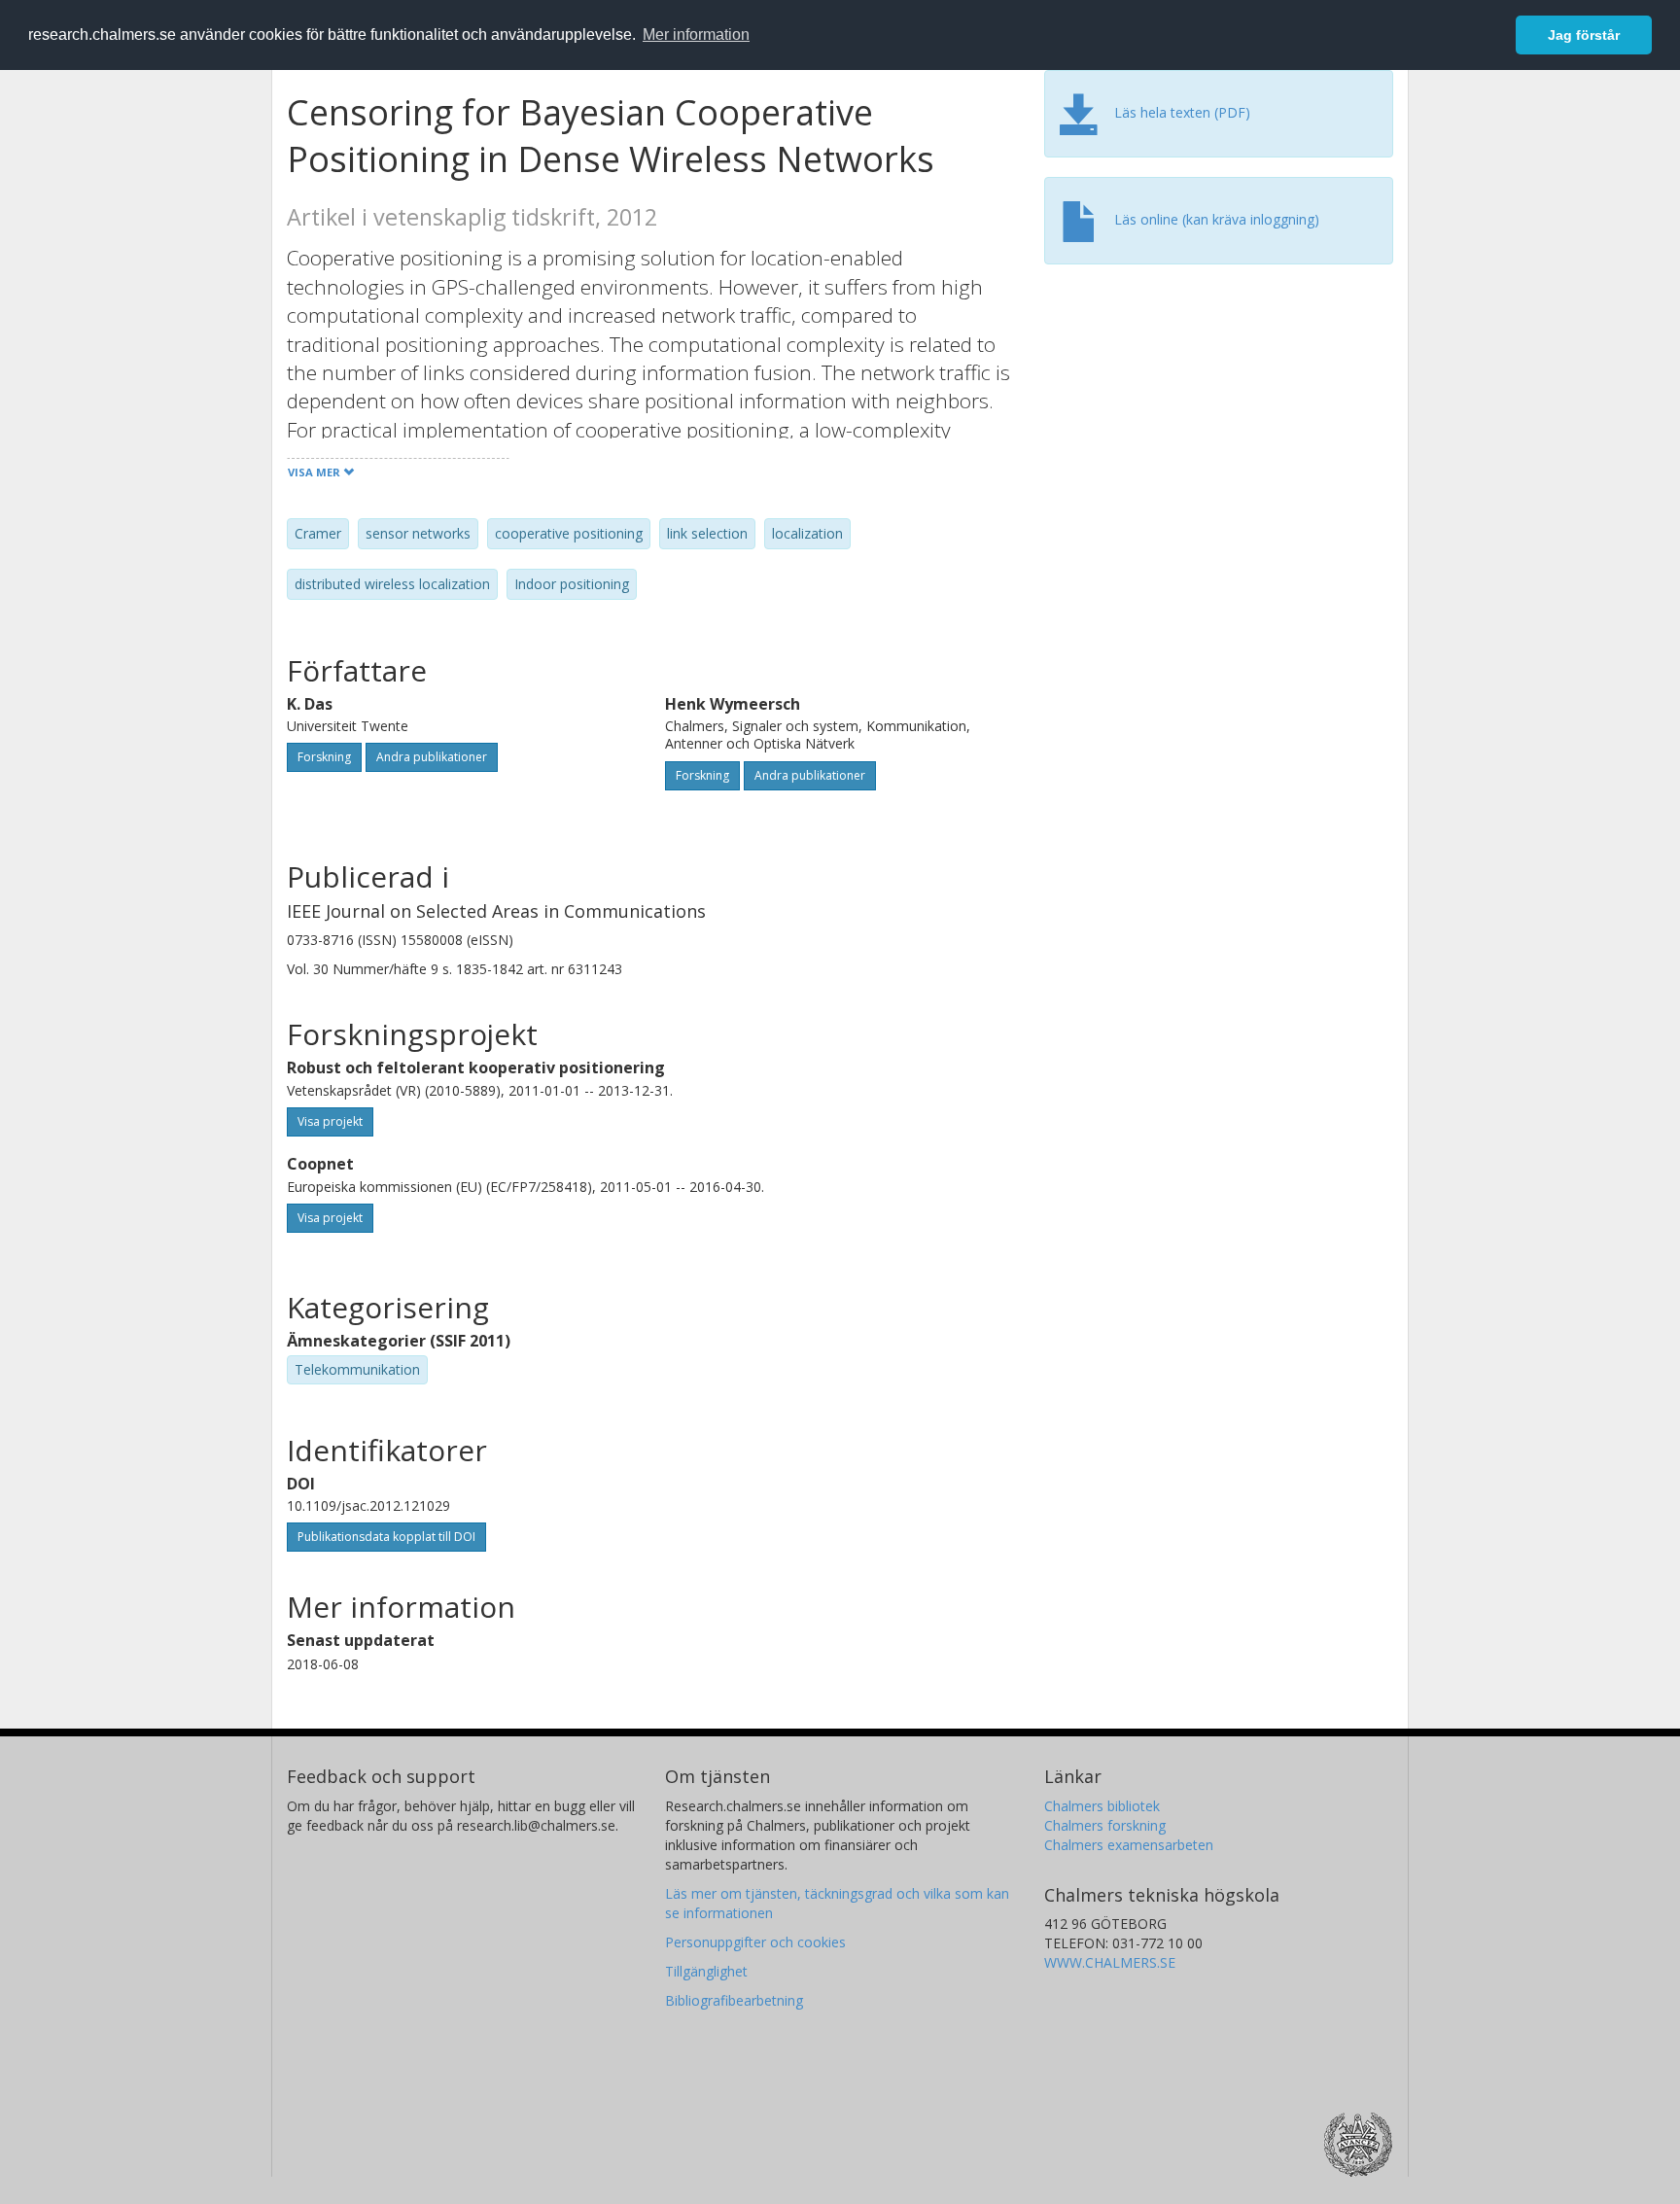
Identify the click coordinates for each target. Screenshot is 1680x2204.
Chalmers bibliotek (1102, 1806)
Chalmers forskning (1105, 1825)
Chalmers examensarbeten (1129, 1845)
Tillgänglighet (706, 1971)
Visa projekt (330, 1121)
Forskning (324, 757)
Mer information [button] (696, 35)
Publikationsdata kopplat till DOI (386, 1537)
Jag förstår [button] (1584, 35)
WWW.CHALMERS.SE (1110, 1962)
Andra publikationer (432, 757)
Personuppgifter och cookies (755, 1942)
